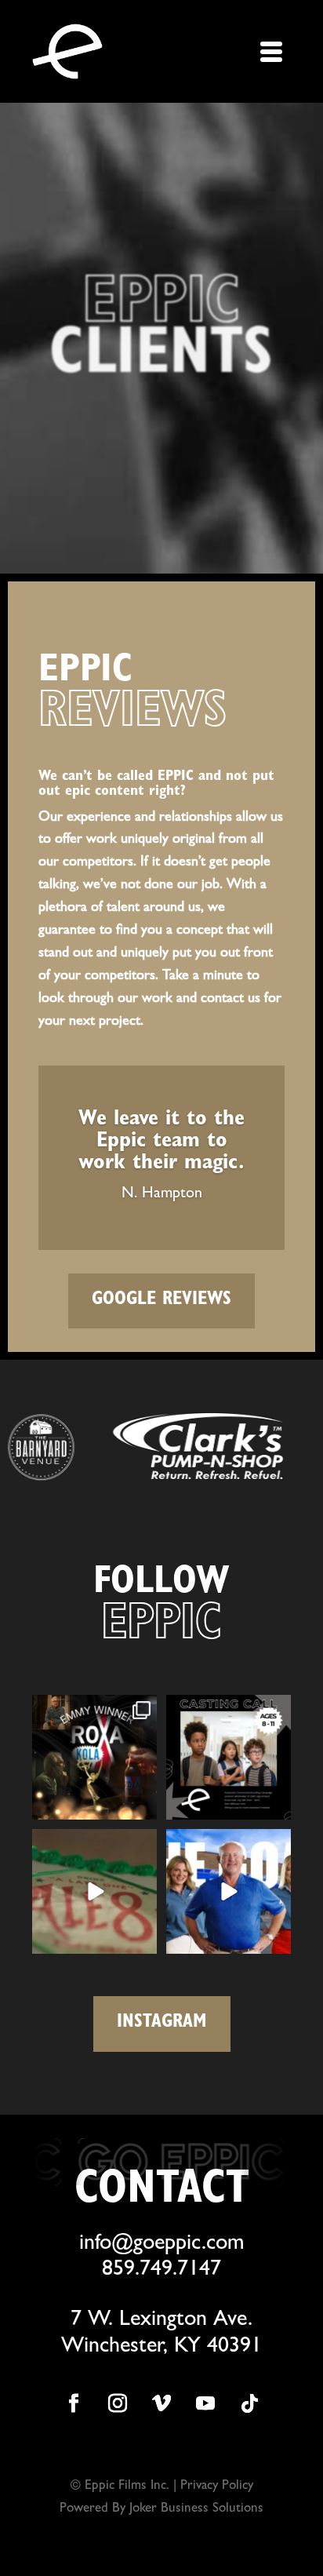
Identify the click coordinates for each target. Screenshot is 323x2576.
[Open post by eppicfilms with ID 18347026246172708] (229, 1891)
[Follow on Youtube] (205, 2403)
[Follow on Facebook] (74, 2403)
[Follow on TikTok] (249, 2403)
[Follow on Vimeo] (161, 2403)
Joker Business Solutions (194, 2509)
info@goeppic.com (162, 2245)
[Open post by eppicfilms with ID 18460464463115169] (229, 1757)
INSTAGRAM (162, 2024)
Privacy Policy (217, 2486)
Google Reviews (161, 1301)
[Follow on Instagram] (118, 2403)
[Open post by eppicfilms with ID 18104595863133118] (94, 1757)
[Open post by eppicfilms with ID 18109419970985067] (94, 1891)
